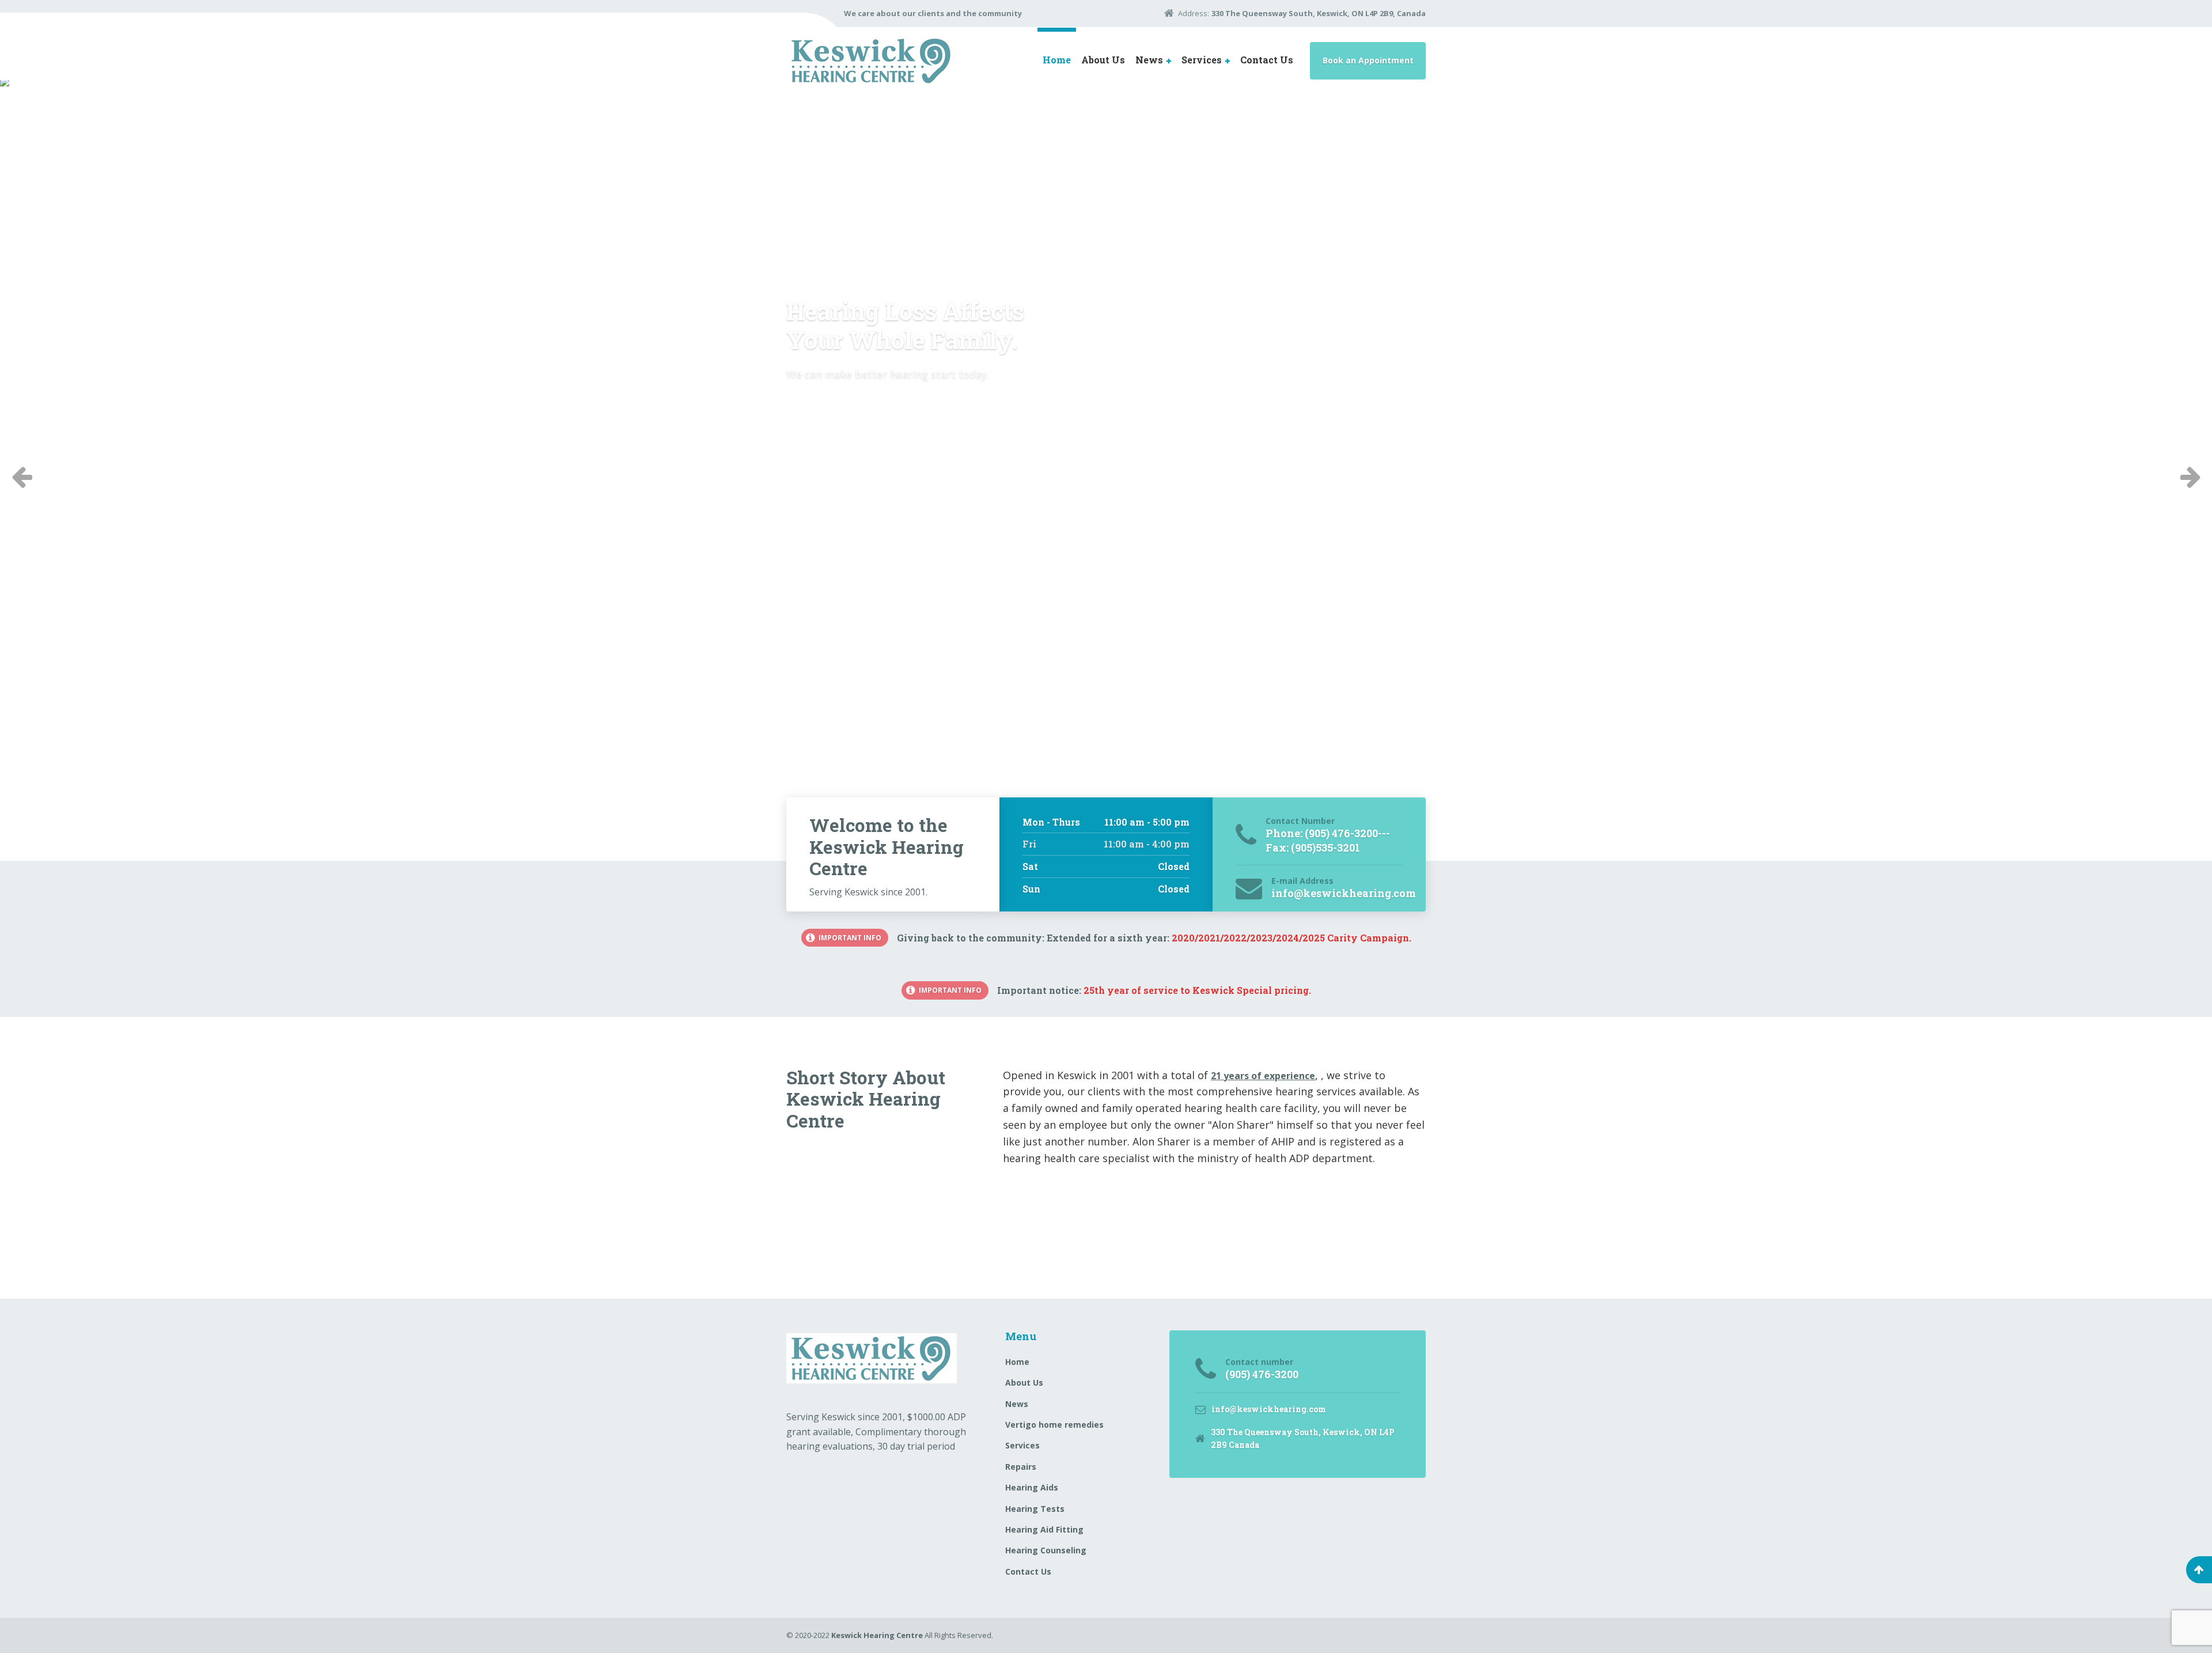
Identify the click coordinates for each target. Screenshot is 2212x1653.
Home (1057, 60)
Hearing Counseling (1046, 1550)
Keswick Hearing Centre (877, 1635)
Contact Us (1267, 60)
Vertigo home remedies (1054, 1425)
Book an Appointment (1368, 60)
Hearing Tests (1035, 1509)
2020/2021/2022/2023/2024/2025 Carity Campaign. (1291, 938)
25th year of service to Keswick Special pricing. (1197, 990)
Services (1202, 60)
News (1149, 60)
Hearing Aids (1032, 1487)
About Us (1103, 60)
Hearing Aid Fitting (1044, 1529)
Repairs (1021, 1467)
